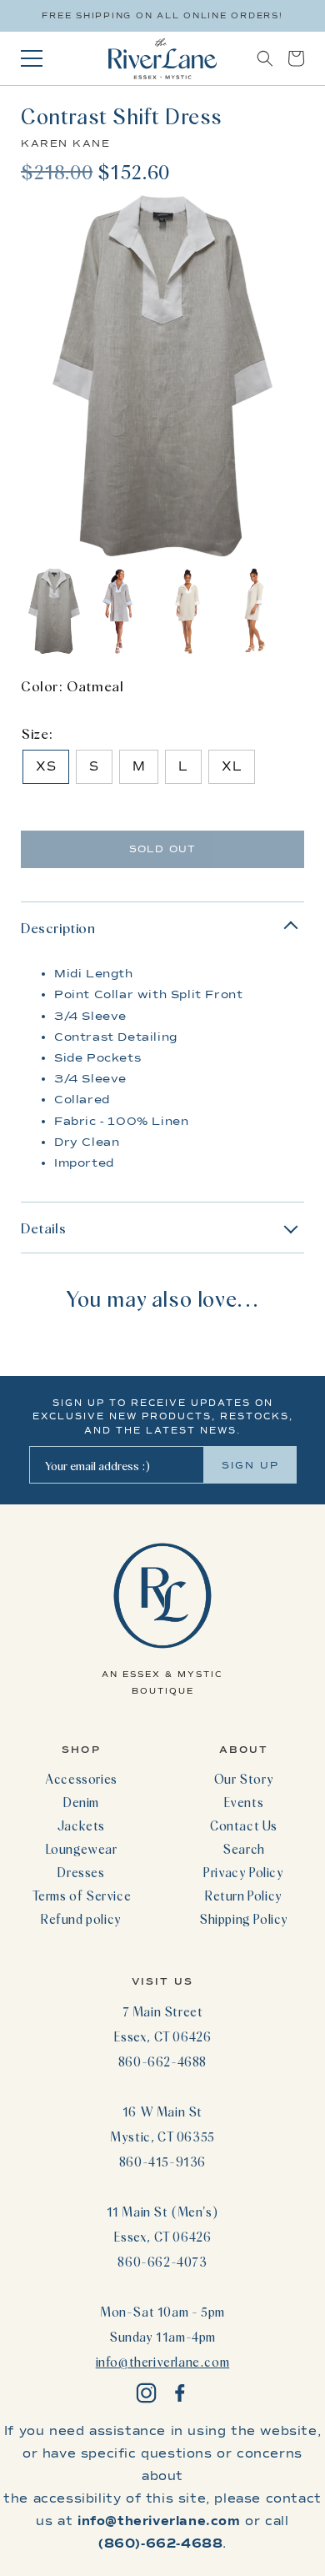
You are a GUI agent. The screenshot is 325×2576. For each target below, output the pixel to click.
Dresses (81, 1872)
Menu (32, 58)
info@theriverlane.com (163, 2362)
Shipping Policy (244, 1919)
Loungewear (82, 1849)
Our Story (244, 1779)
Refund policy (81, 1919)
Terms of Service (82, 1896)
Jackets (81, 1825)
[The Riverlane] (162, 58)
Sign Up (250, 1465)
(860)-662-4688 (160, 2543)
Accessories (81, 1779)
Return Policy (244, 1896)
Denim (81, 1802)
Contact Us (244, 1825)
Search (244, 1849)
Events (244, 1802)
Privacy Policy (243, 1872)
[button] (265, 58)
